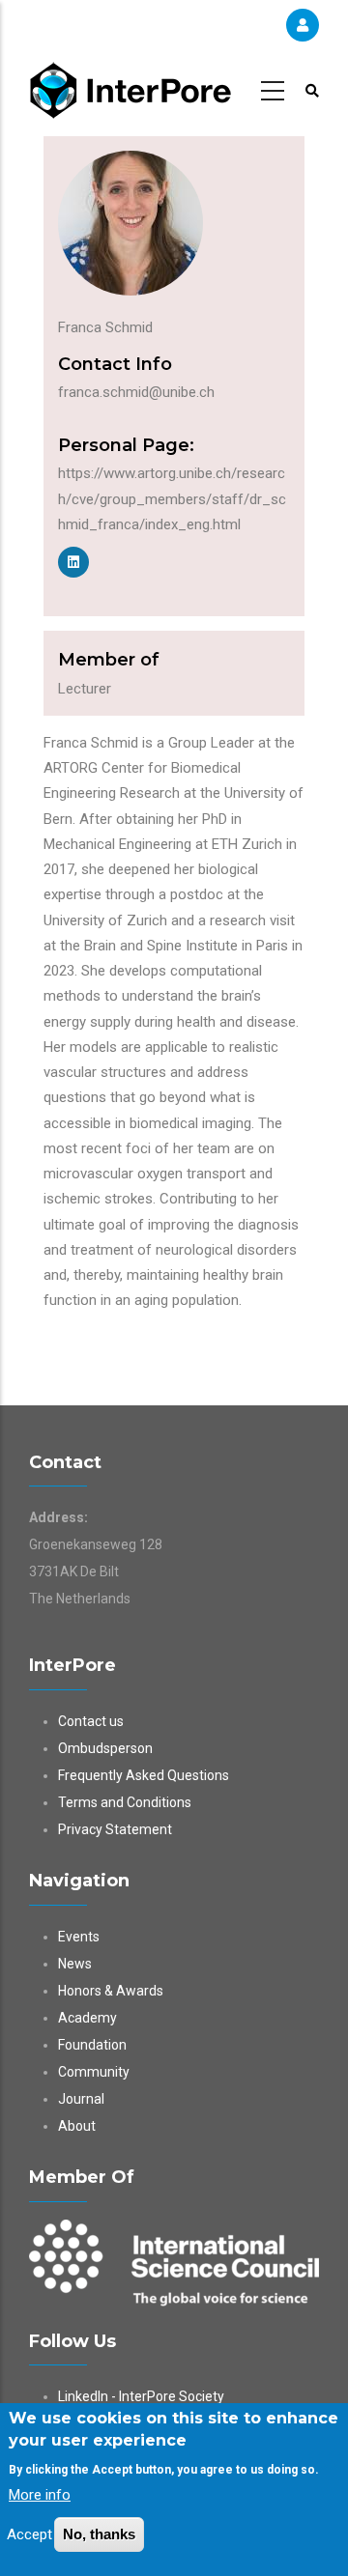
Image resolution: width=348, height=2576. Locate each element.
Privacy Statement (115, 1829)
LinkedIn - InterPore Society (141, 2396)
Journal (81, 2099)
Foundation (92, 2045)
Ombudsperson (105, 1748)
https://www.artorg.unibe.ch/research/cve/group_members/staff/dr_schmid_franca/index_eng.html (172, 499)
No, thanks (99, 2534)
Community (94, 2072)
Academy (87, 2018)
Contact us (91, 1721)
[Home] (130, 88)
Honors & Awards (111, 1991)
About (77, 2126)
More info (40, 2495)
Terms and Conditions (125, 1802)
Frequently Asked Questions (144, 1775)
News (75, 1964)
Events (79, 1937)
